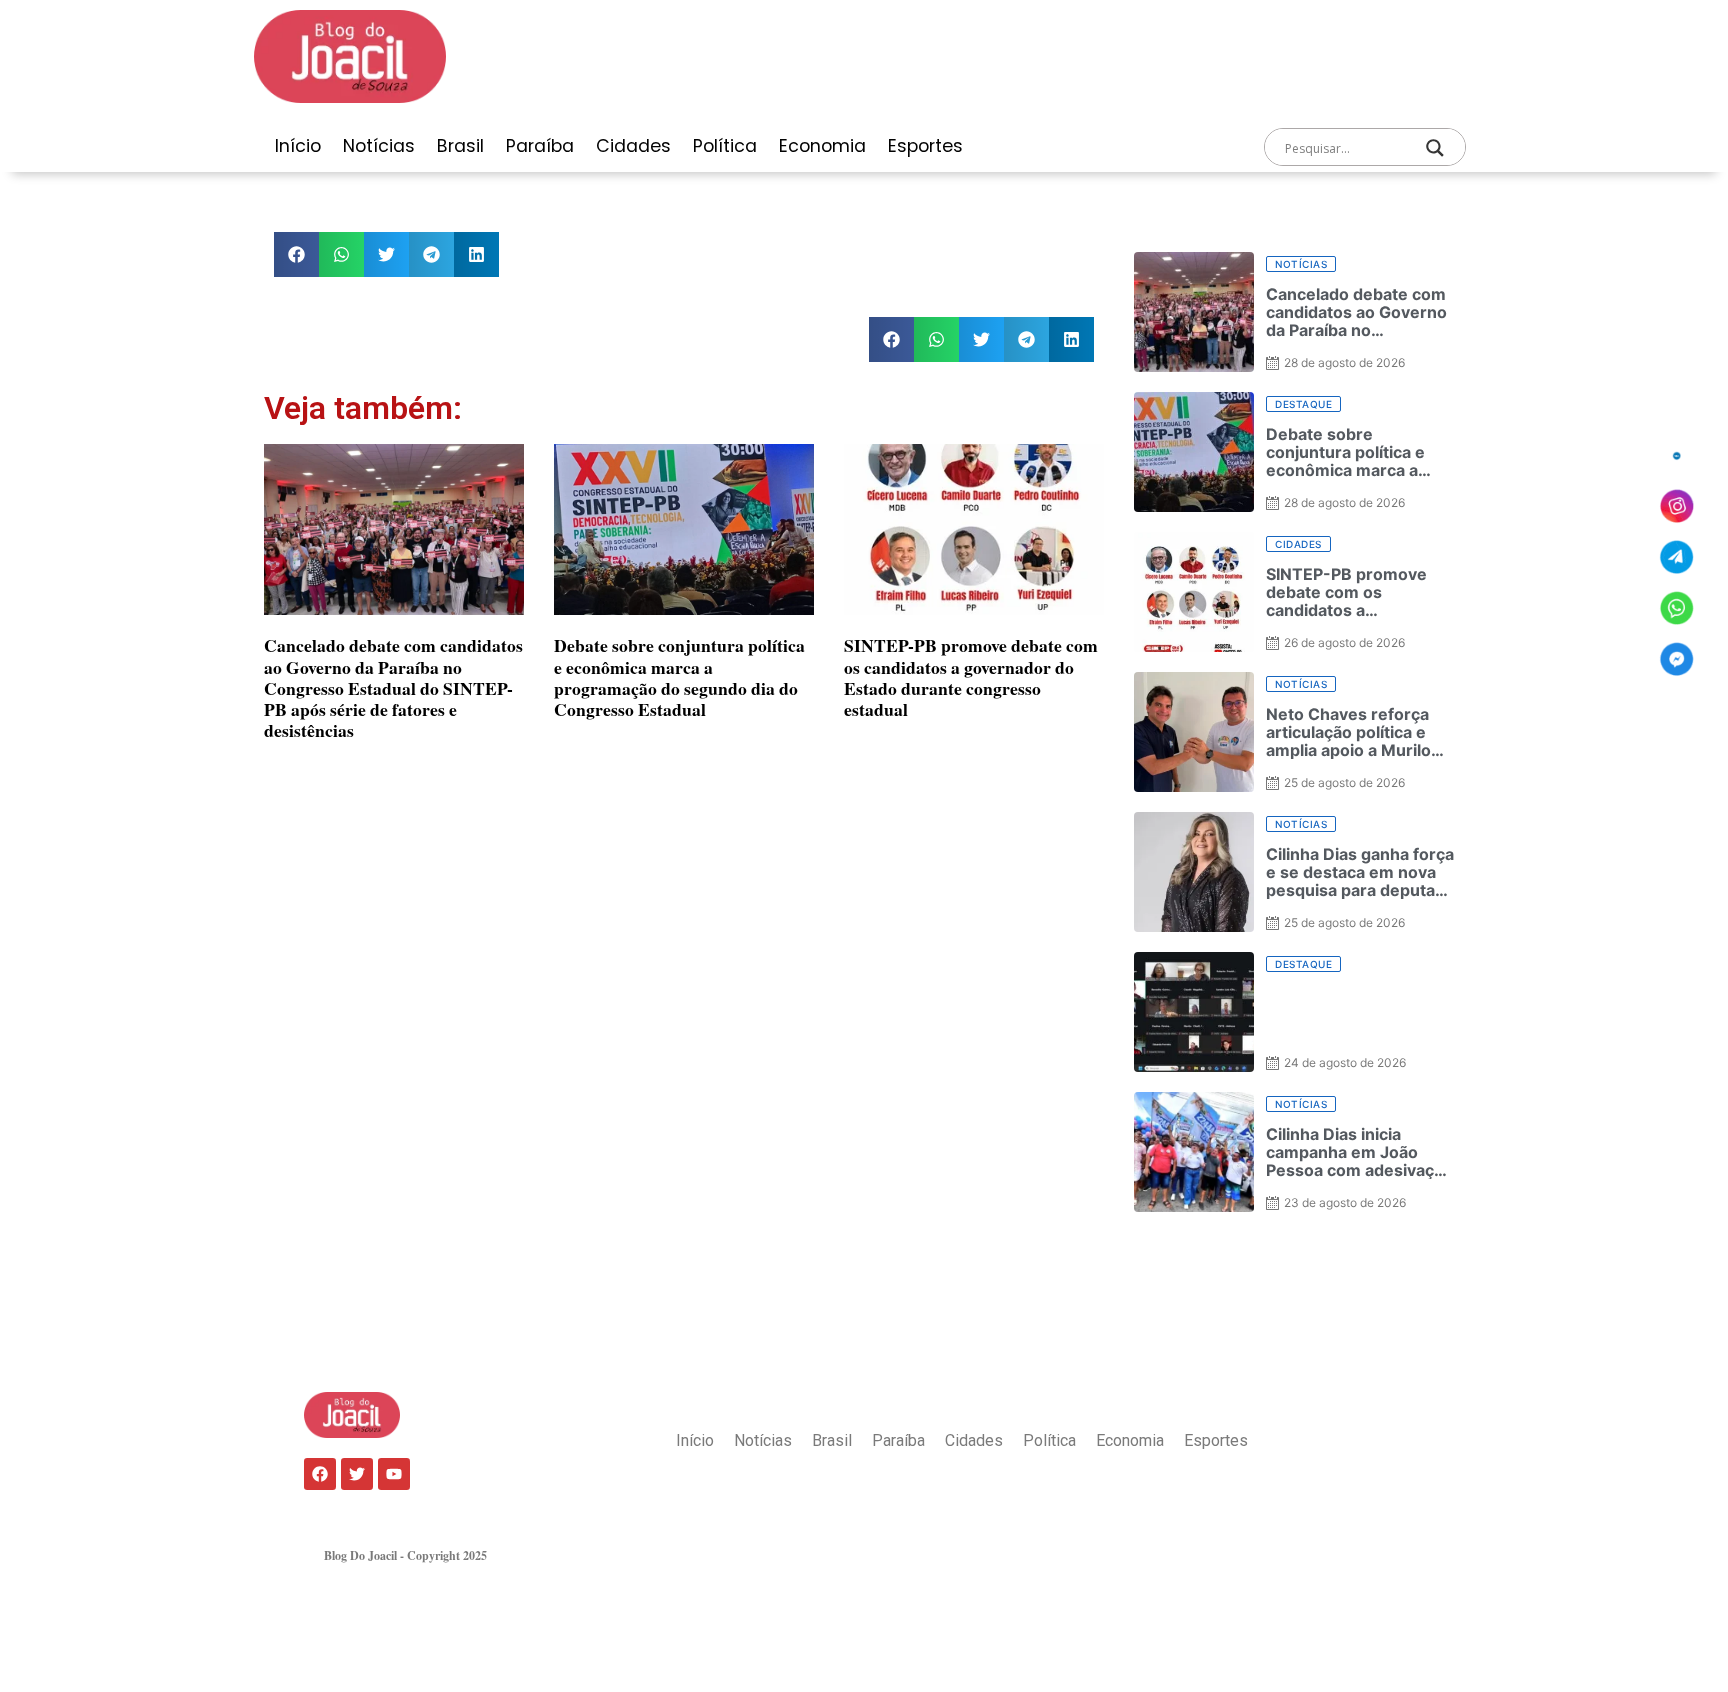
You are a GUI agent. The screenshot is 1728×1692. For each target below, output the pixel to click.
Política (725, 146)
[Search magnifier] (1435, 148)
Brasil (460, 146)
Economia (822, 146)
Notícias (379, 146)
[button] (296, 254)
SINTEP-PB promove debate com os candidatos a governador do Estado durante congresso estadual (971, 676)
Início (298, 146)
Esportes (925, 146)
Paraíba (540, 146)
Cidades (633, 146)
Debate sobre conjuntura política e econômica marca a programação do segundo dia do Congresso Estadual (679, 676)
